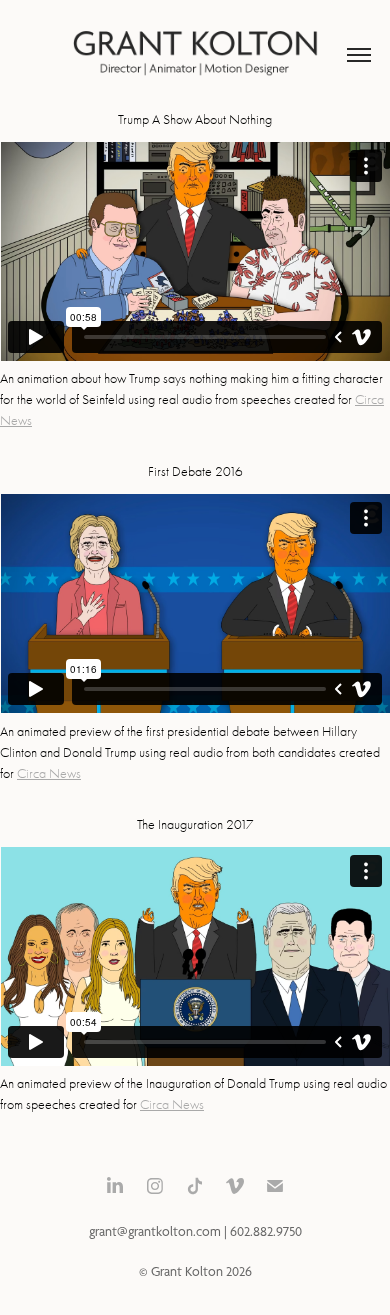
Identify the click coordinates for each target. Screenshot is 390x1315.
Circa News (49, 773)
